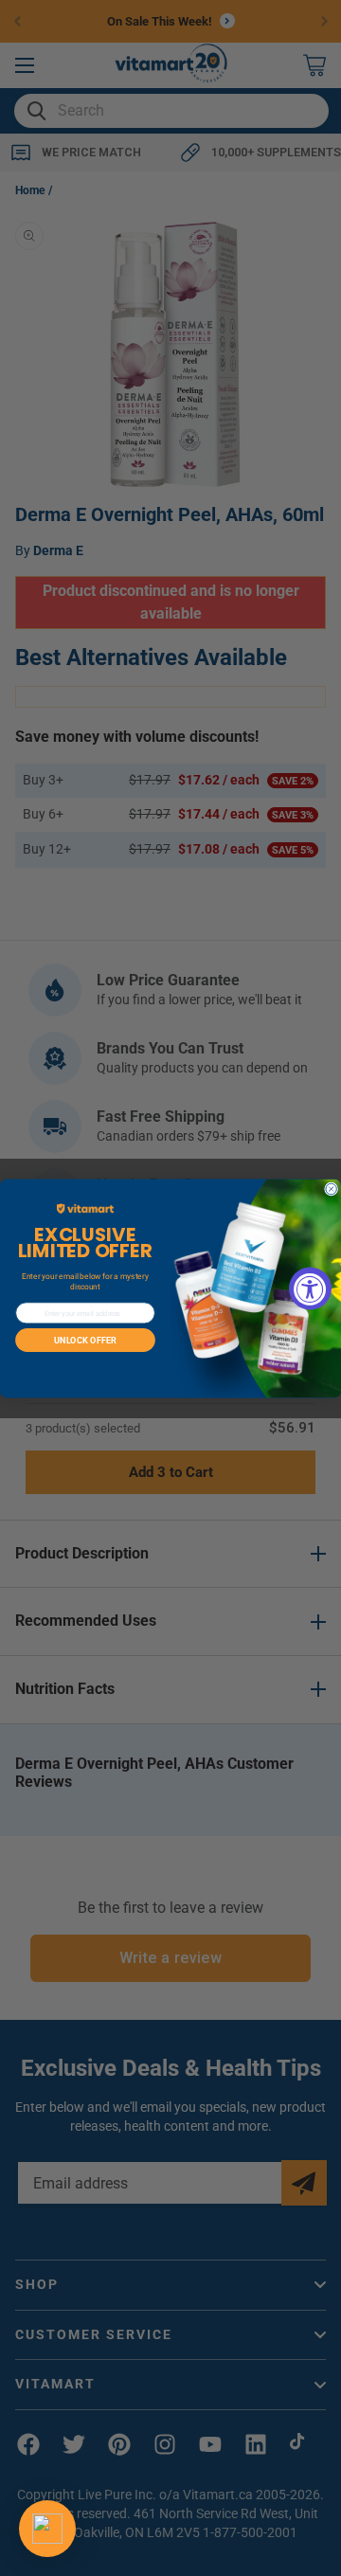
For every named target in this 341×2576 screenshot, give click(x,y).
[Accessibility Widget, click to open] (310, 1288)
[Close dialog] (332, 1189)
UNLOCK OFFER (85, 1340)
